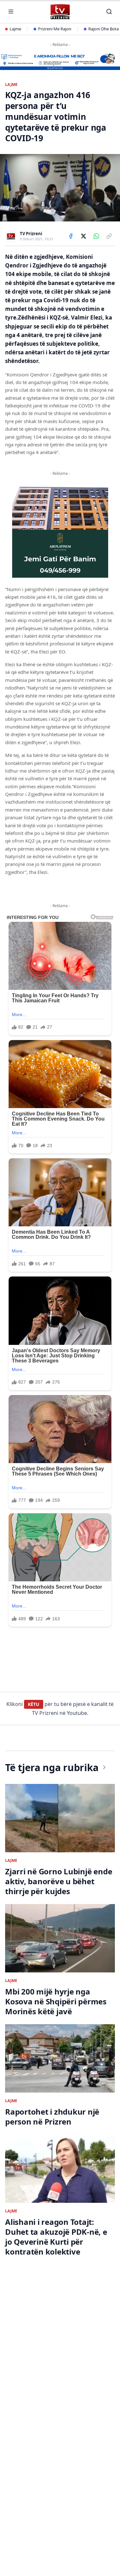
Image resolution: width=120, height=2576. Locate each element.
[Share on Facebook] (71, 236)
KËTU (34, 1704)
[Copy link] (109, 236)
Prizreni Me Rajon (55, 29)
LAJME (12, 85)
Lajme (15, 29)
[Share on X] (84, 236)
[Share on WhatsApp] (96, 236)
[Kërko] (109, 12)
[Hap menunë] (11, 12)
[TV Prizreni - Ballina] (60, 12)
